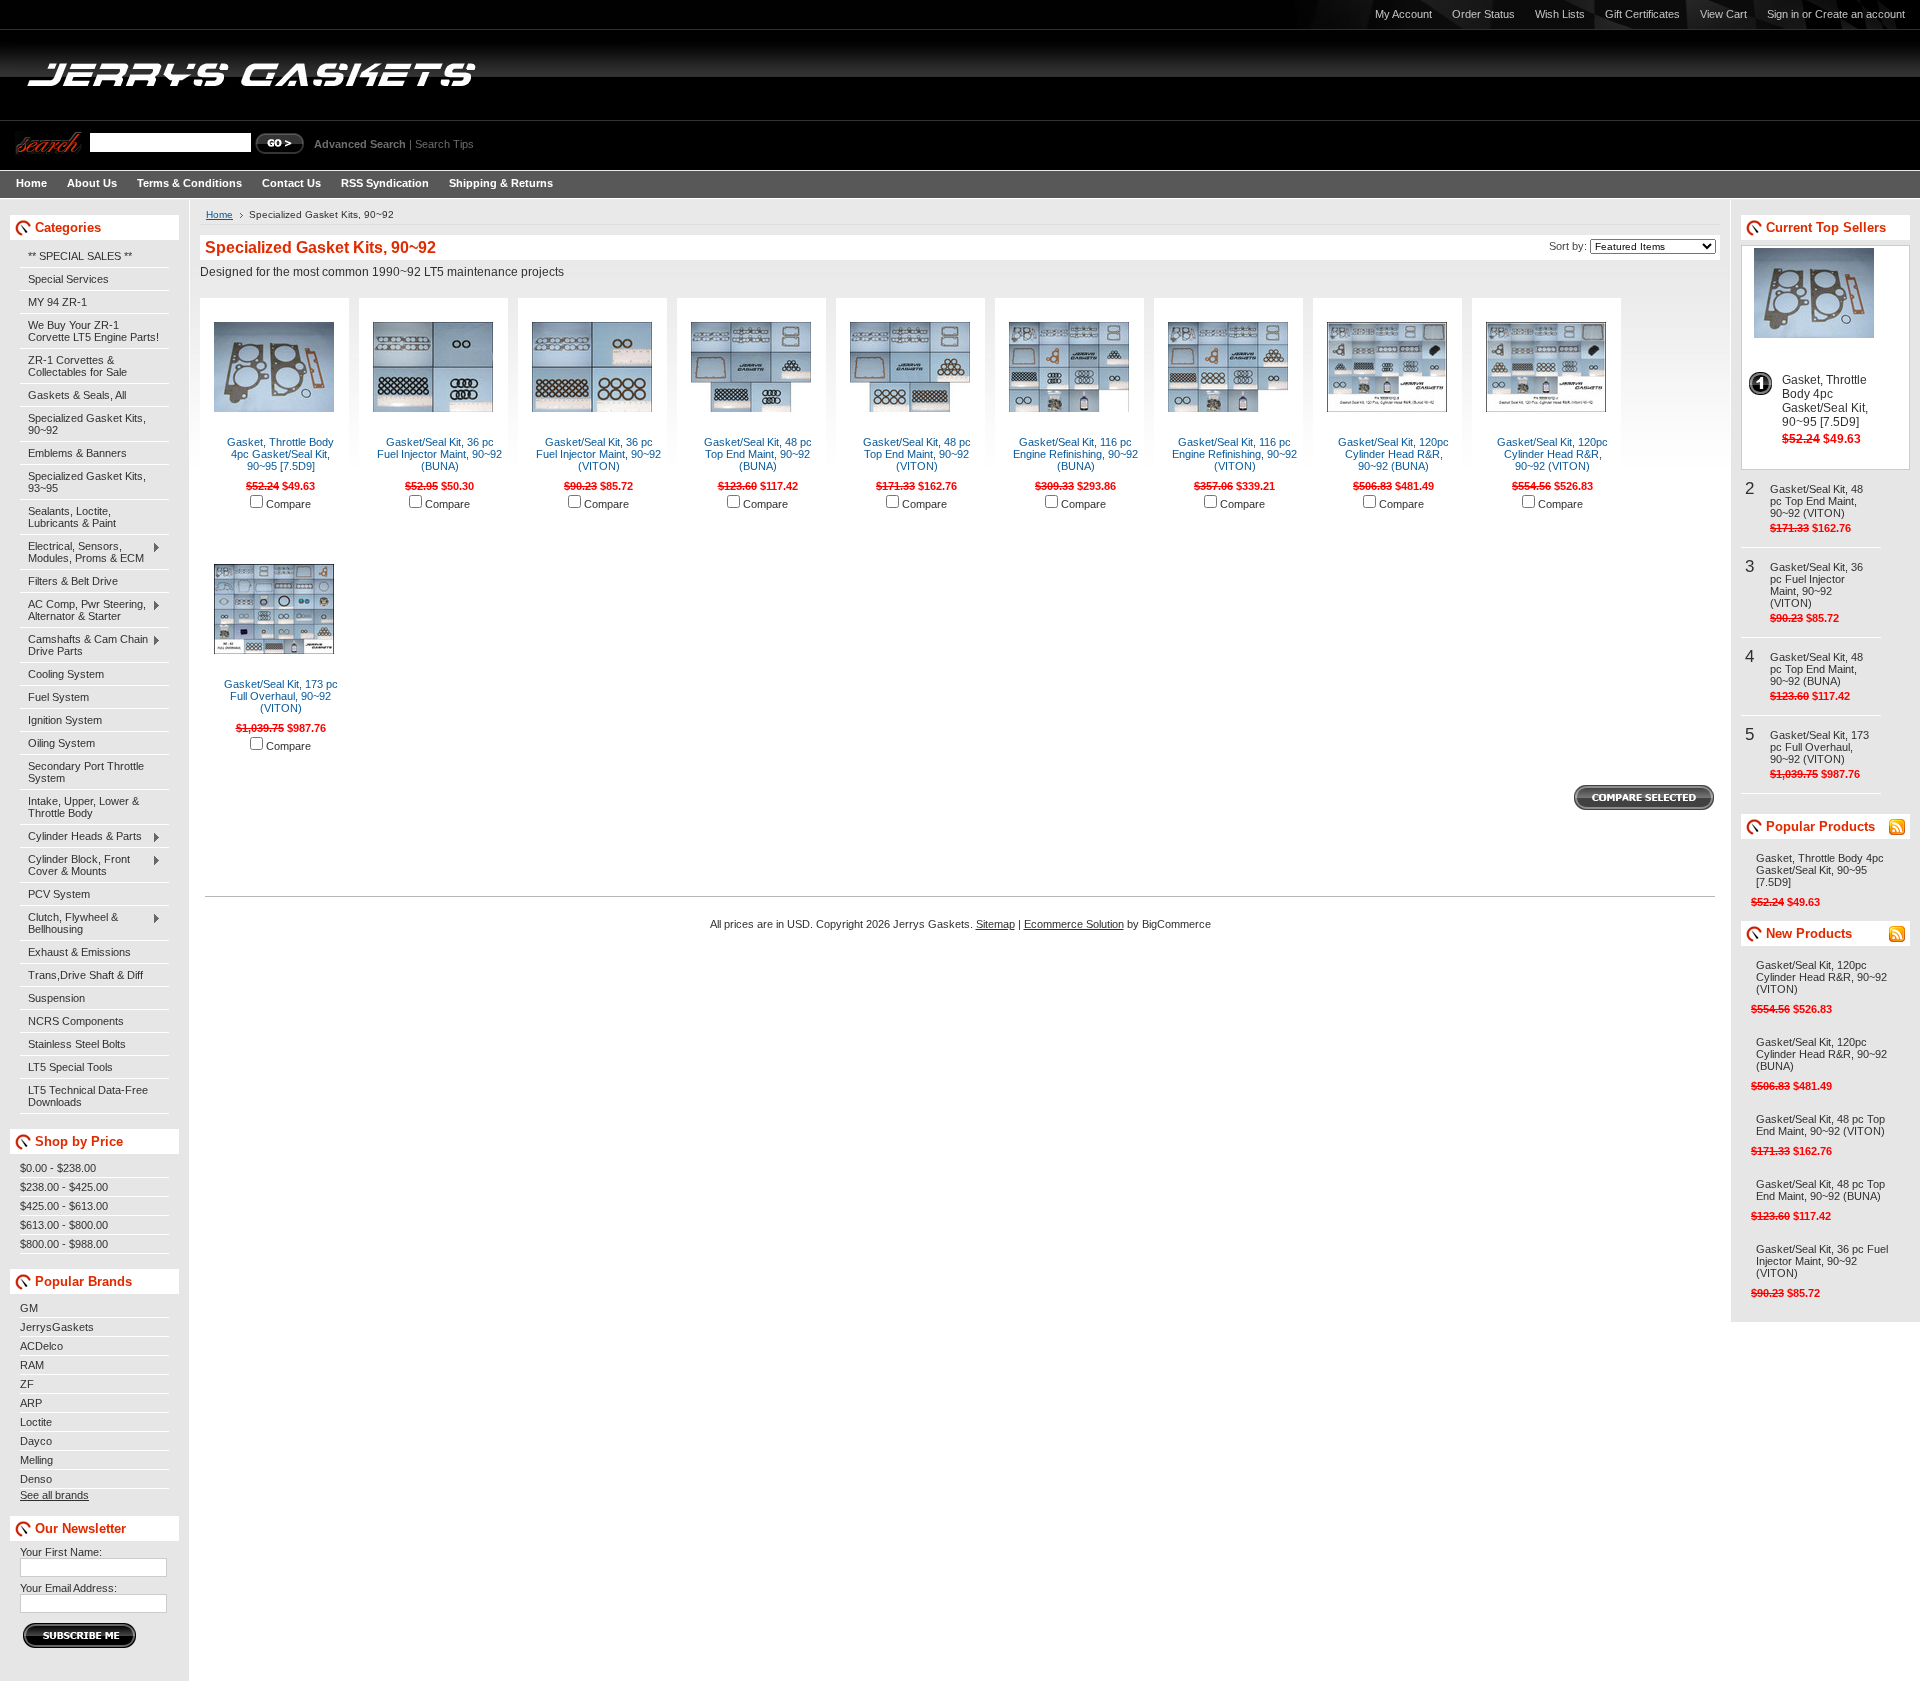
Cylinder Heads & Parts (81, 837)
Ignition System (65, 720)
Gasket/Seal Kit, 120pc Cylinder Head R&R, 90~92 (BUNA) (1393, 454)
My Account (1403, 14)
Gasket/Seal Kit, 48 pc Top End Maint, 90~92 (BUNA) (758, 454)
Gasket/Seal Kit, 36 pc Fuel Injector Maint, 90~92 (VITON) (598, 454)
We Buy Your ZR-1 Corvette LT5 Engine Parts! (93, 331)
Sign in (1783, 14)
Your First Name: (61, 1552)
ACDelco (41, 1346)
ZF (27, 1384)
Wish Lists (1560, 14)
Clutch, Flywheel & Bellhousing (69, 923)
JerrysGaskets (57, 1327)
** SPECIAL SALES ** (80, 256)
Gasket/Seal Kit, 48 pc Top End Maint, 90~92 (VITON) (917, 454)
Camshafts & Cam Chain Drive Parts (84, 645)
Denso (36, 1479)
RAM (32, 1365)
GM (29, 1308)
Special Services (68, 279)
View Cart (1723, 14)
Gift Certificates (1642, 14)
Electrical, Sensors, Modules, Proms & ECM (82, 552)
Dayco (36, 1441)
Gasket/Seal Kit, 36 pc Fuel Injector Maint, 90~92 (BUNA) (439, 454)
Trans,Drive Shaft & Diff (85, 975)
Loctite (36, 1422)
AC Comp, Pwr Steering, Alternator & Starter (83, 610)
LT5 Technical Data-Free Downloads (88, 1096)
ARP (31, 1403)
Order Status (1483, 14)
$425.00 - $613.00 (64, 1206)
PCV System (59, 894)
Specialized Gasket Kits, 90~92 (87, 424)
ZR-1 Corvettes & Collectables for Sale (77, 366)
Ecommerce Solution (1074, 924)
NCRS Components (76, 1021)
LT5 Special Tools (70, 1067)
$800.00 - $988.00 (64, 1244)
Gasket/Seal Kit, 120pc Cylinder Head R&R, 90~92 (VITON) (1552, 454)
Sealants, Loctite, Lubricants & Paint (72, 517)
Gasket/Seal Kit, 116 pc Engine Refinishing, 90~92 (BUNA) (1075, 454)
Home (219, 214)
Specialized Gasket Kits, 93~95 (87, 482)
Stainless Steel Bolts (77, 1044)
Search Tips (444, 144)
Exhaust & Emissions (79, 952)
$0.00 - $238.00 (58, 1168)
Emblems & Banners (77, 453)
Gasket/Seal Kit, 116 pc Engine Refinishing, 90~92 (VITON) (1234, 454)
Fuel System (58, 697)
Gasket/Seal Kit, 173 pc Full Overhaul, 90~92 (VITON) (281, 696)
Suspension (56, 998)
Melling (36, 1460)
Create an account (1860, 14)
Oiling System (61, 743)
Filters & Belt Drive (73, 581)
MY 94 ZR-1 (57, 302)
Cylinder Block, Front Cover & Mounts (75, 865)
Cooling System (66, 674)
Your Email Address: (68, 1588)
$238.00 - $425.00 (64, 1187)
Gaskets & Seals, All (77, 395)
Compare (288, 504)
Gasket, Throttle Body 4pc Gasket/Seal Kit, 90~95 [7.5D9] (280, 454)
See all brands (54, 1495)
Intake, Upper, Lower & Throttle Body (83, 807)
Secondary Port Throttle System (86, 772)
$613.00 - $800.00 (64, 1225)
